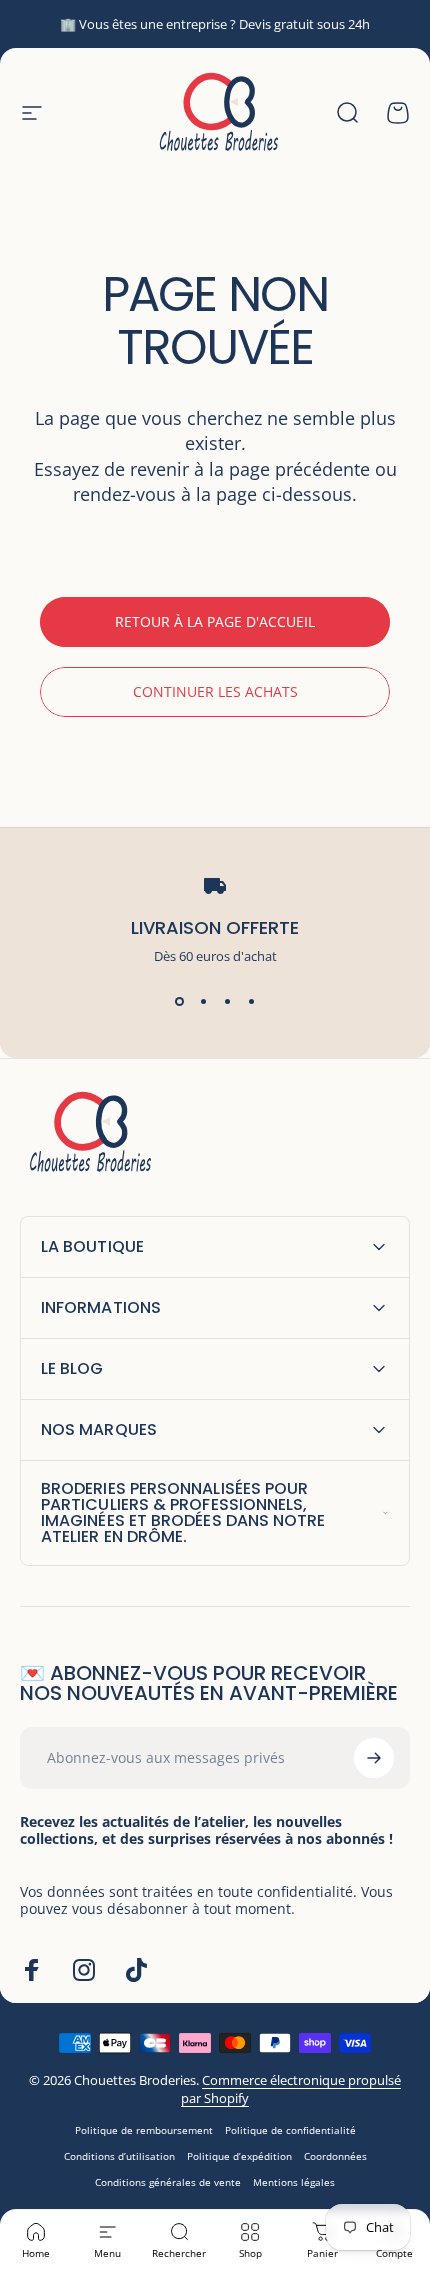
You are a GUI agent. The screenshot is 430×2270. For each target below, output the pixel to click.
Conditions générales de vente (168, 2182)
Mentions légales (294, 2182)
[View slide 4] (251, 1001)
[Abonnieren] (374, 1758)
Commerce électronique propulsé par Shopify (291, 2089)
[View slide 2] (203, 1001)
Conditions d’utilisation (119, 2156)
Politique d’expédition (239, 2156)
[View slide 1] (179, 1001)
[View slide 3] (227, 1001)
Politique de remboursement (144, 2130)
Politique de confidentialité (290, 2130)
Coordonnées (335, 2156)
